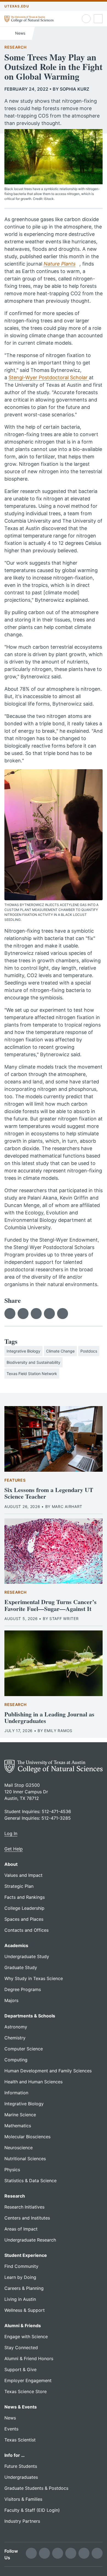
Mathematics (18, 2126)
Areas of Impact (21, 2229)
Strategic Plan (19, 1886)
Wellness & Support (25, 2310)
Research (16, 47)
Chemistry (15, 2038)
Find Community (21, 2266)
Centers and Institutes (27, 2218)
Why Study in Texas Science (34, 1978)
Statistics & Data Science (30, 2181)
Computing (16, 2060)
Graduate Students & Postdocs (36, 2488)
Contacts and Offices (26, 1930)
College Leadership (24, 1908)
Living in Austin (20, 2299)
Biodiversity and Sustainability (33, 1362)
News (20, 33)
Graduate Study (21, 1967)
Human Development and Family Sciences (48, 2071)
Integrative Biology (23, 1351)
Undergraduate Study (27, 1956)
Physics (12, 2170)
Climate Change (60, 1351)
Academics (16, 1945)
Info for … (15, 2455)
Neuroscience (19, 2148)
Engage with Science (26, 2337)
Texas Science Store (26, 2391)
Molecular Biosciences (27, 2137)
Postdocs (89, 1351)
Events (11, 2429)
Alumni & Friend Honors (29, 2358)
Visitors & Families (23, 2499)
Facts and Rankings (25, 1897)
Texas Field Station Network (32, 1374)
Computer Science (24, 2049)
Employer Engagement (28, 2380)
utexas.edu (17, 6)
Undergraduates (21, 2477)
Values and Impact (23, 1875)
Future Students (21, 2466)
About (11, 1864)
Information (16, 2093)
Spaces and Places (24, 1919)
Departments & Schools (30, 2016)
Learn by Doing (20, 2277)
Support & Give (20, 2369)
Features (15, 1480)
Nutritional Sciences (25, 2159)
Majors (11, 2000)
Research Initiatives (24, 2207)
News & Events (21, 2407)
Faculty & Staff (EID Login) (32, 2510)
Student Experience (26, 2255)
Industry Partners (22, 2521)
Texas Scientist (20, 2440)
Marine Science (20, 2115)
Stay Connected (21, 2348)
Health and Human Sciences (33, 2082)
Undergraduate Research (30, 2240)
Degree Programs (23, 1989)
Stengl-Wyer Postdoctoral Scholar (49, 377)
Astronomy (16, 2027)
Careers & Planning (24, 2288)
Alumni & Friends (23, 2326)
